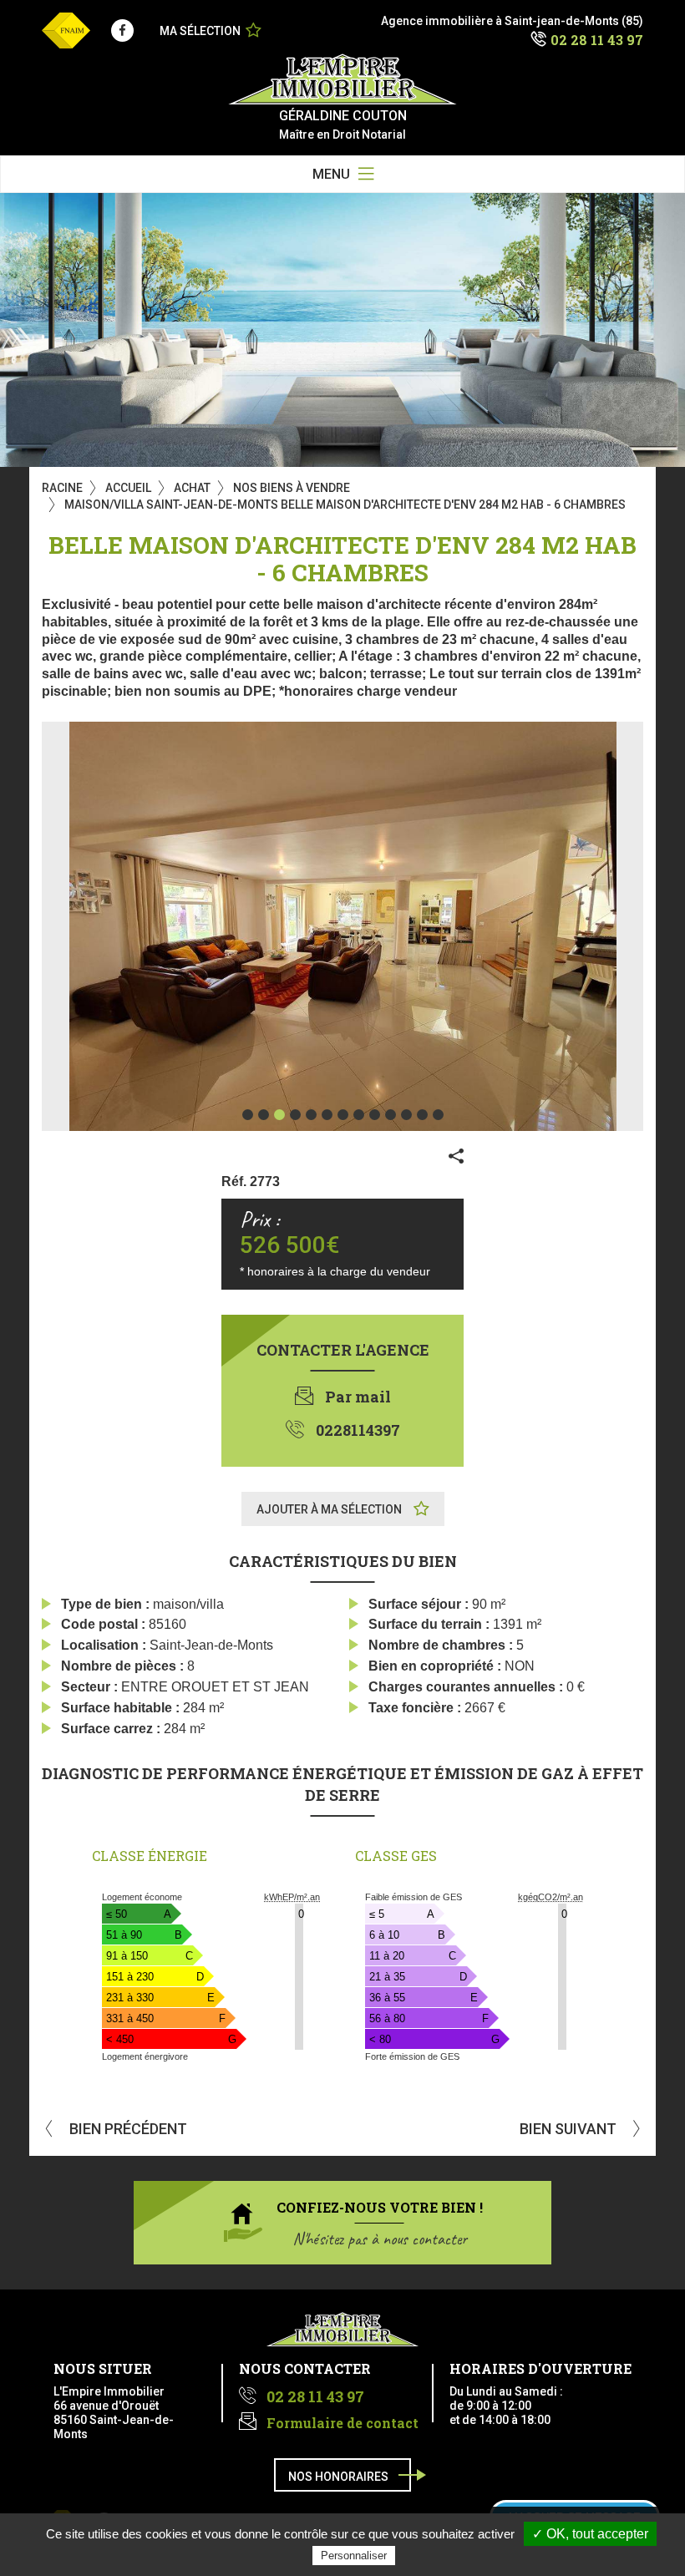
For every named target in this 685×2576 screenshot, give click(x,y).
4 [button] (295, 1115)
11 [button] (406, 1115)
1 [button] (248, 1115)
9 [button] (375, 1115)
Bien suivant (570, 2129)
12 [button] (422, 1115)
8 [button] (359, 1115)
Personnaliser (354, 2556)
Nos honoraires (338, 2477)
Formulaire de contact (342, 2423)
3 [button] (279, 1115)
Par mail (358, 1397)
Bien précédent (127, 2129)
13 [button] (438, 1115)
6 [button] (327, 1115)
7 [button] (343, 1115)
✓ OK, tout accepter (590, 2534)
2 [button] (264, 1115)
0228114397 (358, 1430)
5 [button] (311, 1115)
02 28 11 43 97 (597, 40)
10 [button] (391, 1115)
